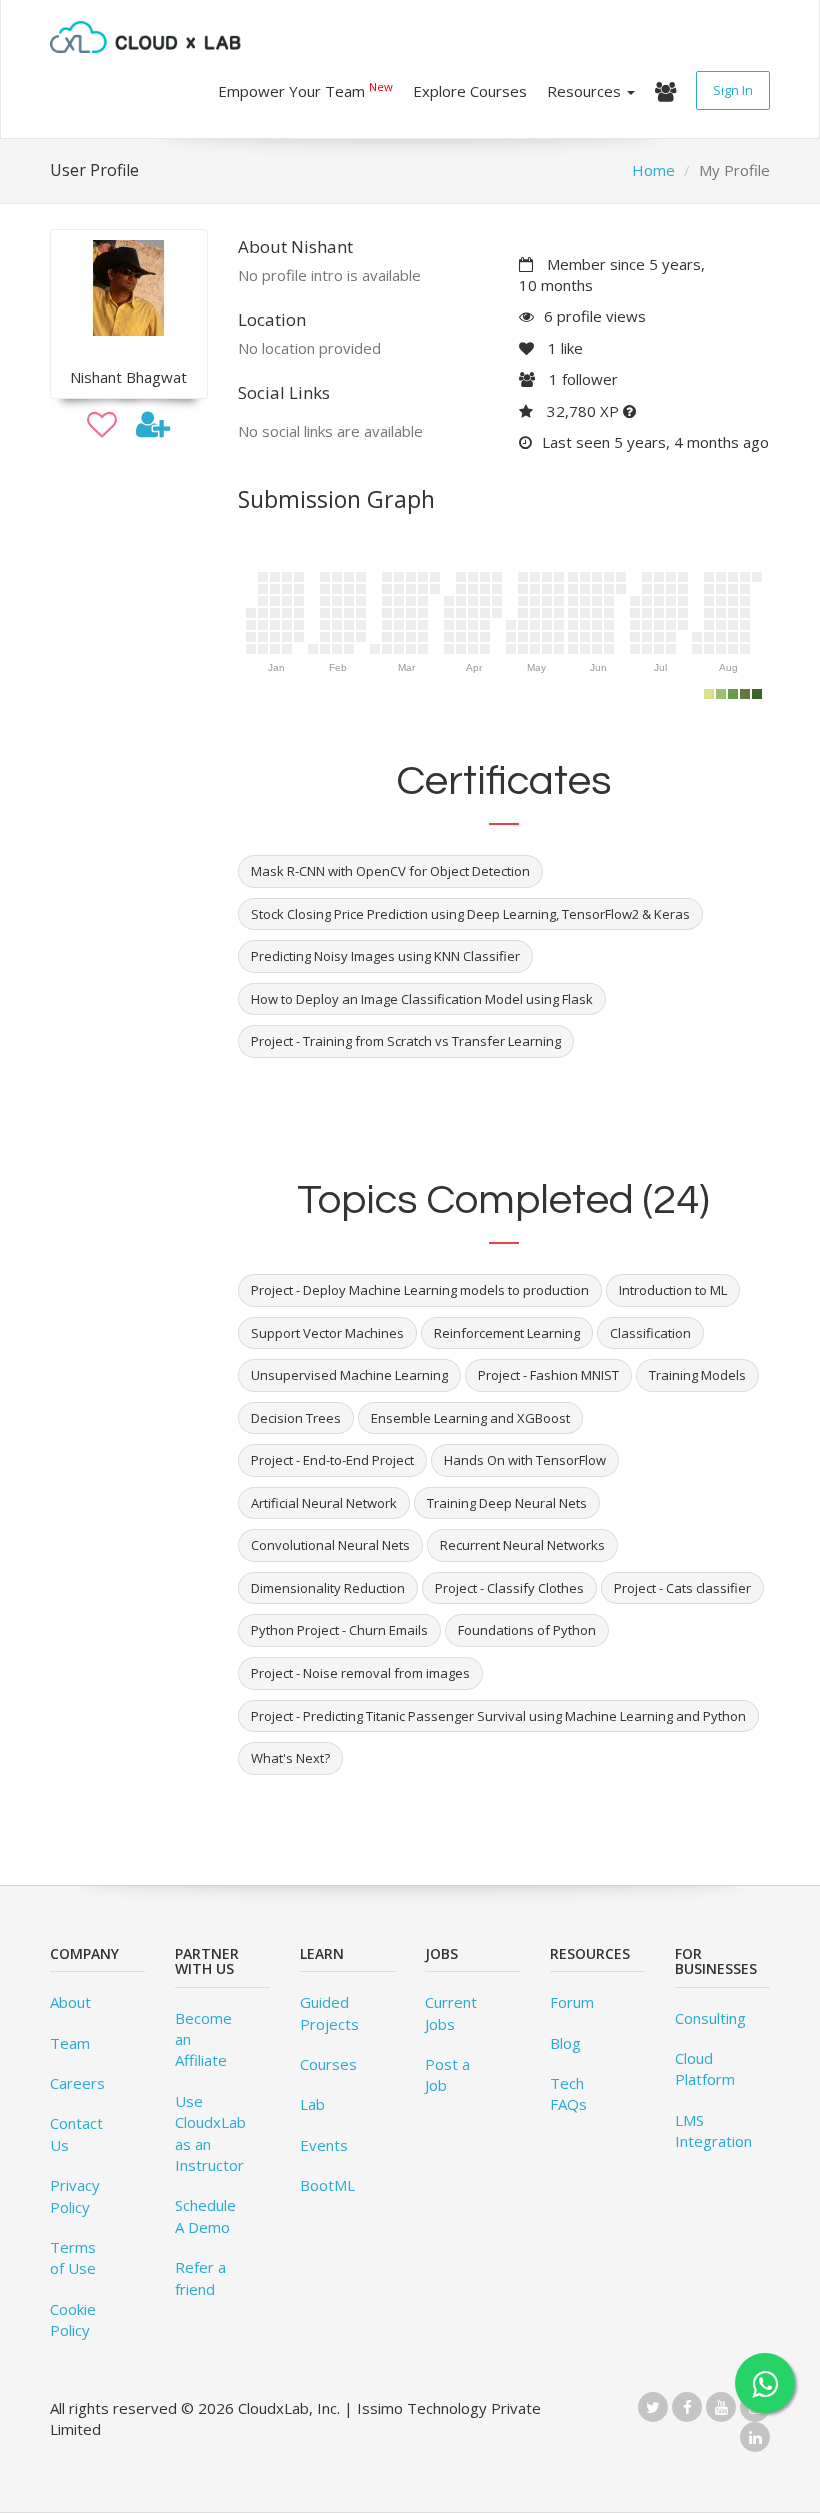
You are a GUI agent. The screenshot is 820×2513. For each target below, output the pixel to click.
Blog (565, 2043)
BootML (327, 2185)
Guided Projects (329, 2012)
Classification (650, 1333)
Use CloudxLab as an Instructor (210, 2133)
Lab (312, 2104)
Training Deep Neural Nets (507, 1503)
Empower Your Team (305, 90)
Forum (572, 2002)
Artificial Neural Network (324, 1503)
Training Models (697, 1375)
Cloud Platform (705, 2068)
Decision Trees (296, 1418)
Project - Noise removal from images (360, 1673)
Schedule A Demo (205, 2215)
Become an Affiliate (203, 2039)
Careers (77, 2083)
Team (70, 2043)
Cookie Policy (73, 2319)
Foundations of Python (527, 1630)
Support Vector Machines (327, 1333)
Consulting (710, 2018)
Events (324, 2145)
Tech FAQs (568, 2093)
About (70, 2002)
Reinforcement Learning (507, 1333)
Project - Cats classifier (682, 1588)
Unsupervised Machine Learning (349, 1375)
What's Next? (290, 1758)
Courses (328, 2064)
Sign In (733, 90)
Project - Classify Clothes (509, 1588)
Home (653, 170)
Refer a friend (200, 2277)
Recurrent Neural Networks (522, 1545)
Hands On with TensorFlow (525, 1460)
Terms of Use (73, 2257)
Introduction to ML (673, 1290)
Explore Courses (470, 91)
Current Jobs (451, 2012)
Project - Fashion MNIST (548, 1375)
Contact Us (76, 2133)
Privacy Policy (75, 2195)
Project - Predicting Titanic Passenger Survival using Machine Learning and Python (498, 1716)
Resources (586, 91)
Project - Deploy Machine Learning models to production (420, 1290)
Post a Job (447, 2074)
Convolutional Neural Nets (330, 1545)
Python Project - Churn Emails (339, 1630)
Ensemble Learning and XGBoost (470, 1418)
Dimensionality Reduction (328, 1588)
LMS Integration (713, 2130)
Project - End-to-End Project (332, 1460)
